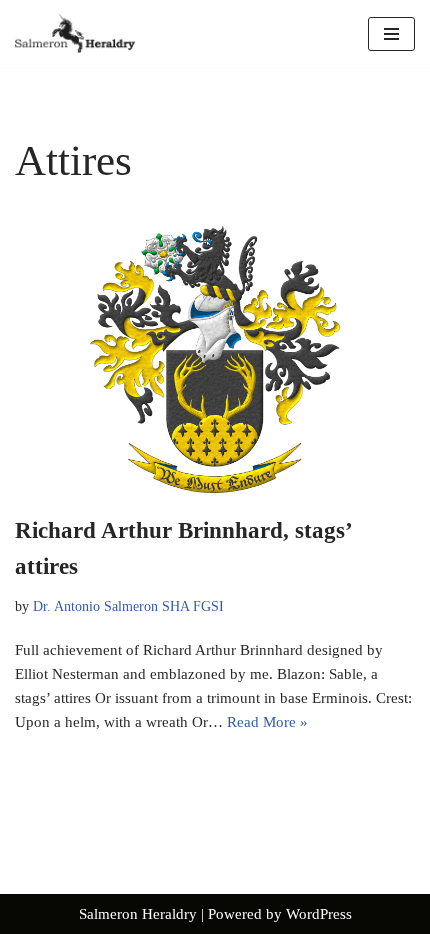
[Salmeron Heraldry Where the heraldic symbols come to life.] (75, 33)
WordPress (319, 914)
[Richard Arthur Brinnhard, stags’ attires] (215, 359)
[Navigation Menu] (391, 34)
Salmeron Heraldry (138, 914)
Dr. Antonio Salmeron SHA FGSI (128, 606)
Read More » (267, 722)
